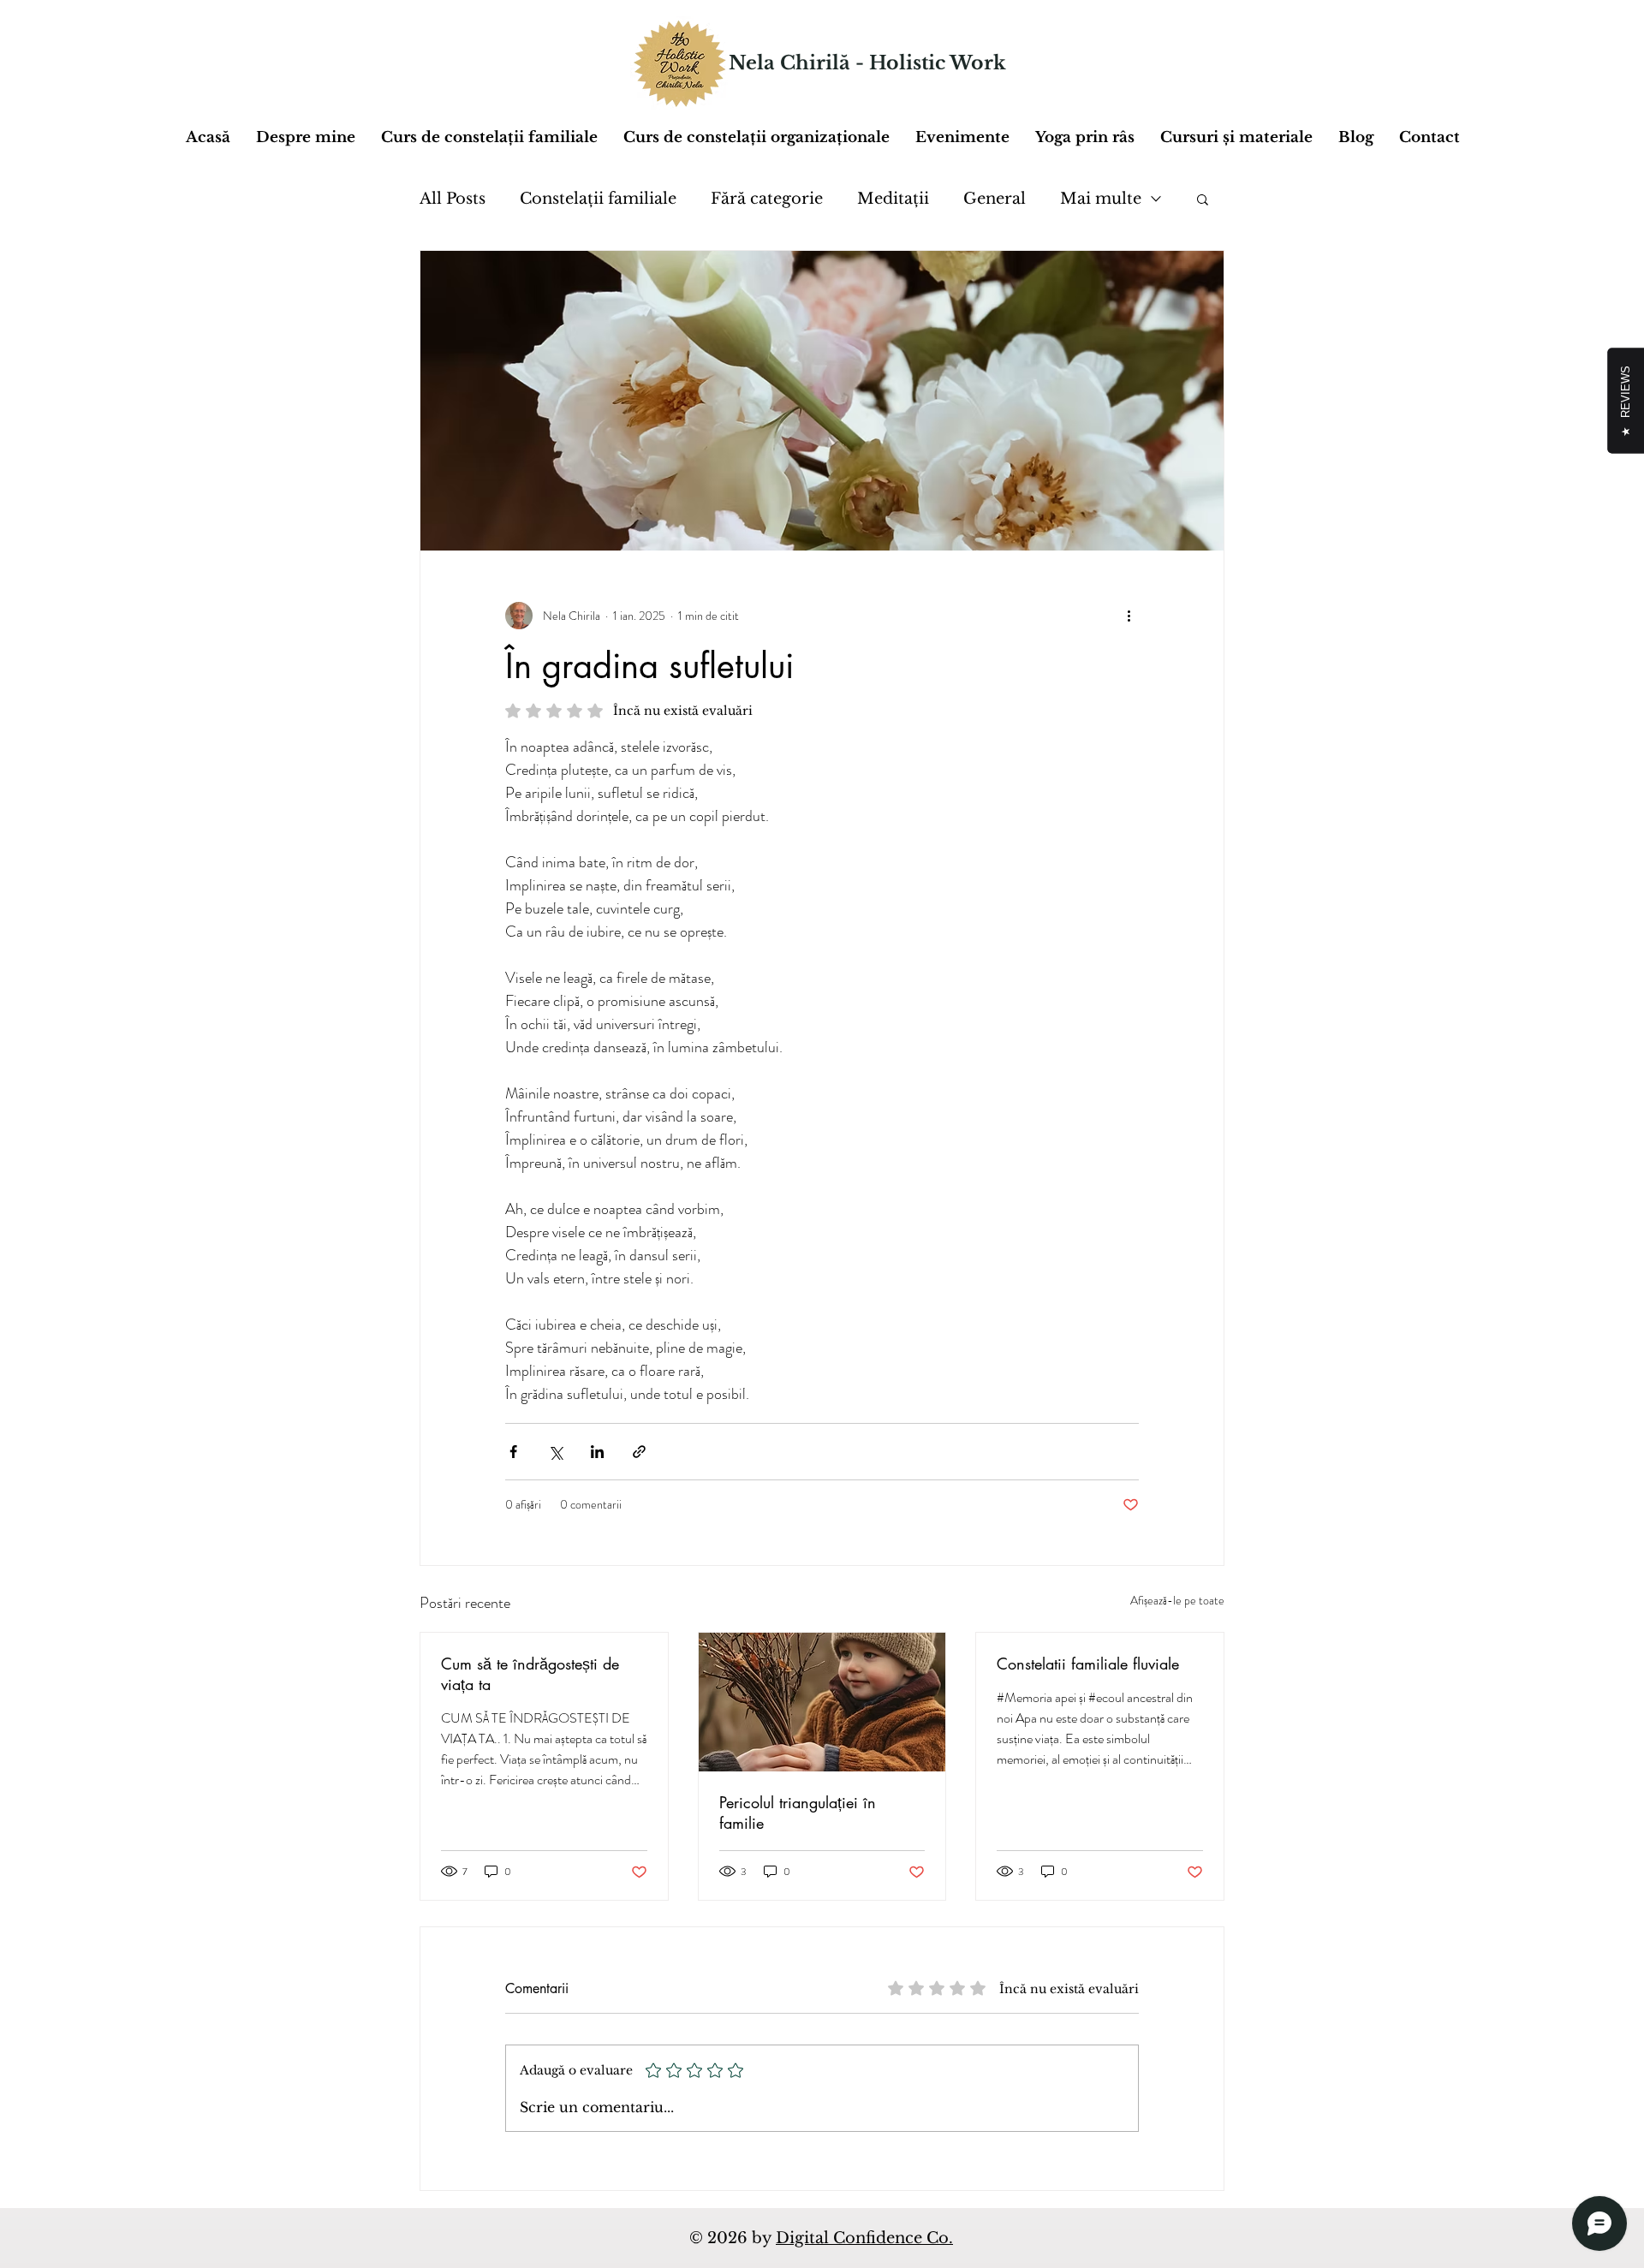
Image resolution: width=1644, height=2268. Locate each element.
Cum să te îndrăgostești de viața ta (530, 1674)
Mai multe (1101, 199)
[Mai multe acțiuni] (1129, 616)
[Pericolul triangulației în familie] (822, 1702)
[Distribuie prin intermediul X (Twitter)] (555, 1452)
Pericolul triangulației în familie (798, 1813)
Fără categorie (767, 199)
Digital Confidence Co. (864, 2238)
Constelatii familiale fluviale (1088, 1664)
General (995, 199)
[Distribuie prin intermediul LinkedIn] (597, 1452)
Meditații (893, 199)
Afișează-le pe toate (1177, 1600)
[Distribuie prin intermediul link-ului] (639, 1452)
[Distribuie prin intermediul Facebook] (513, 1452)
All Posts (453, 199)
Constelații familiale (598, 199)
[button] (1236, 138)
